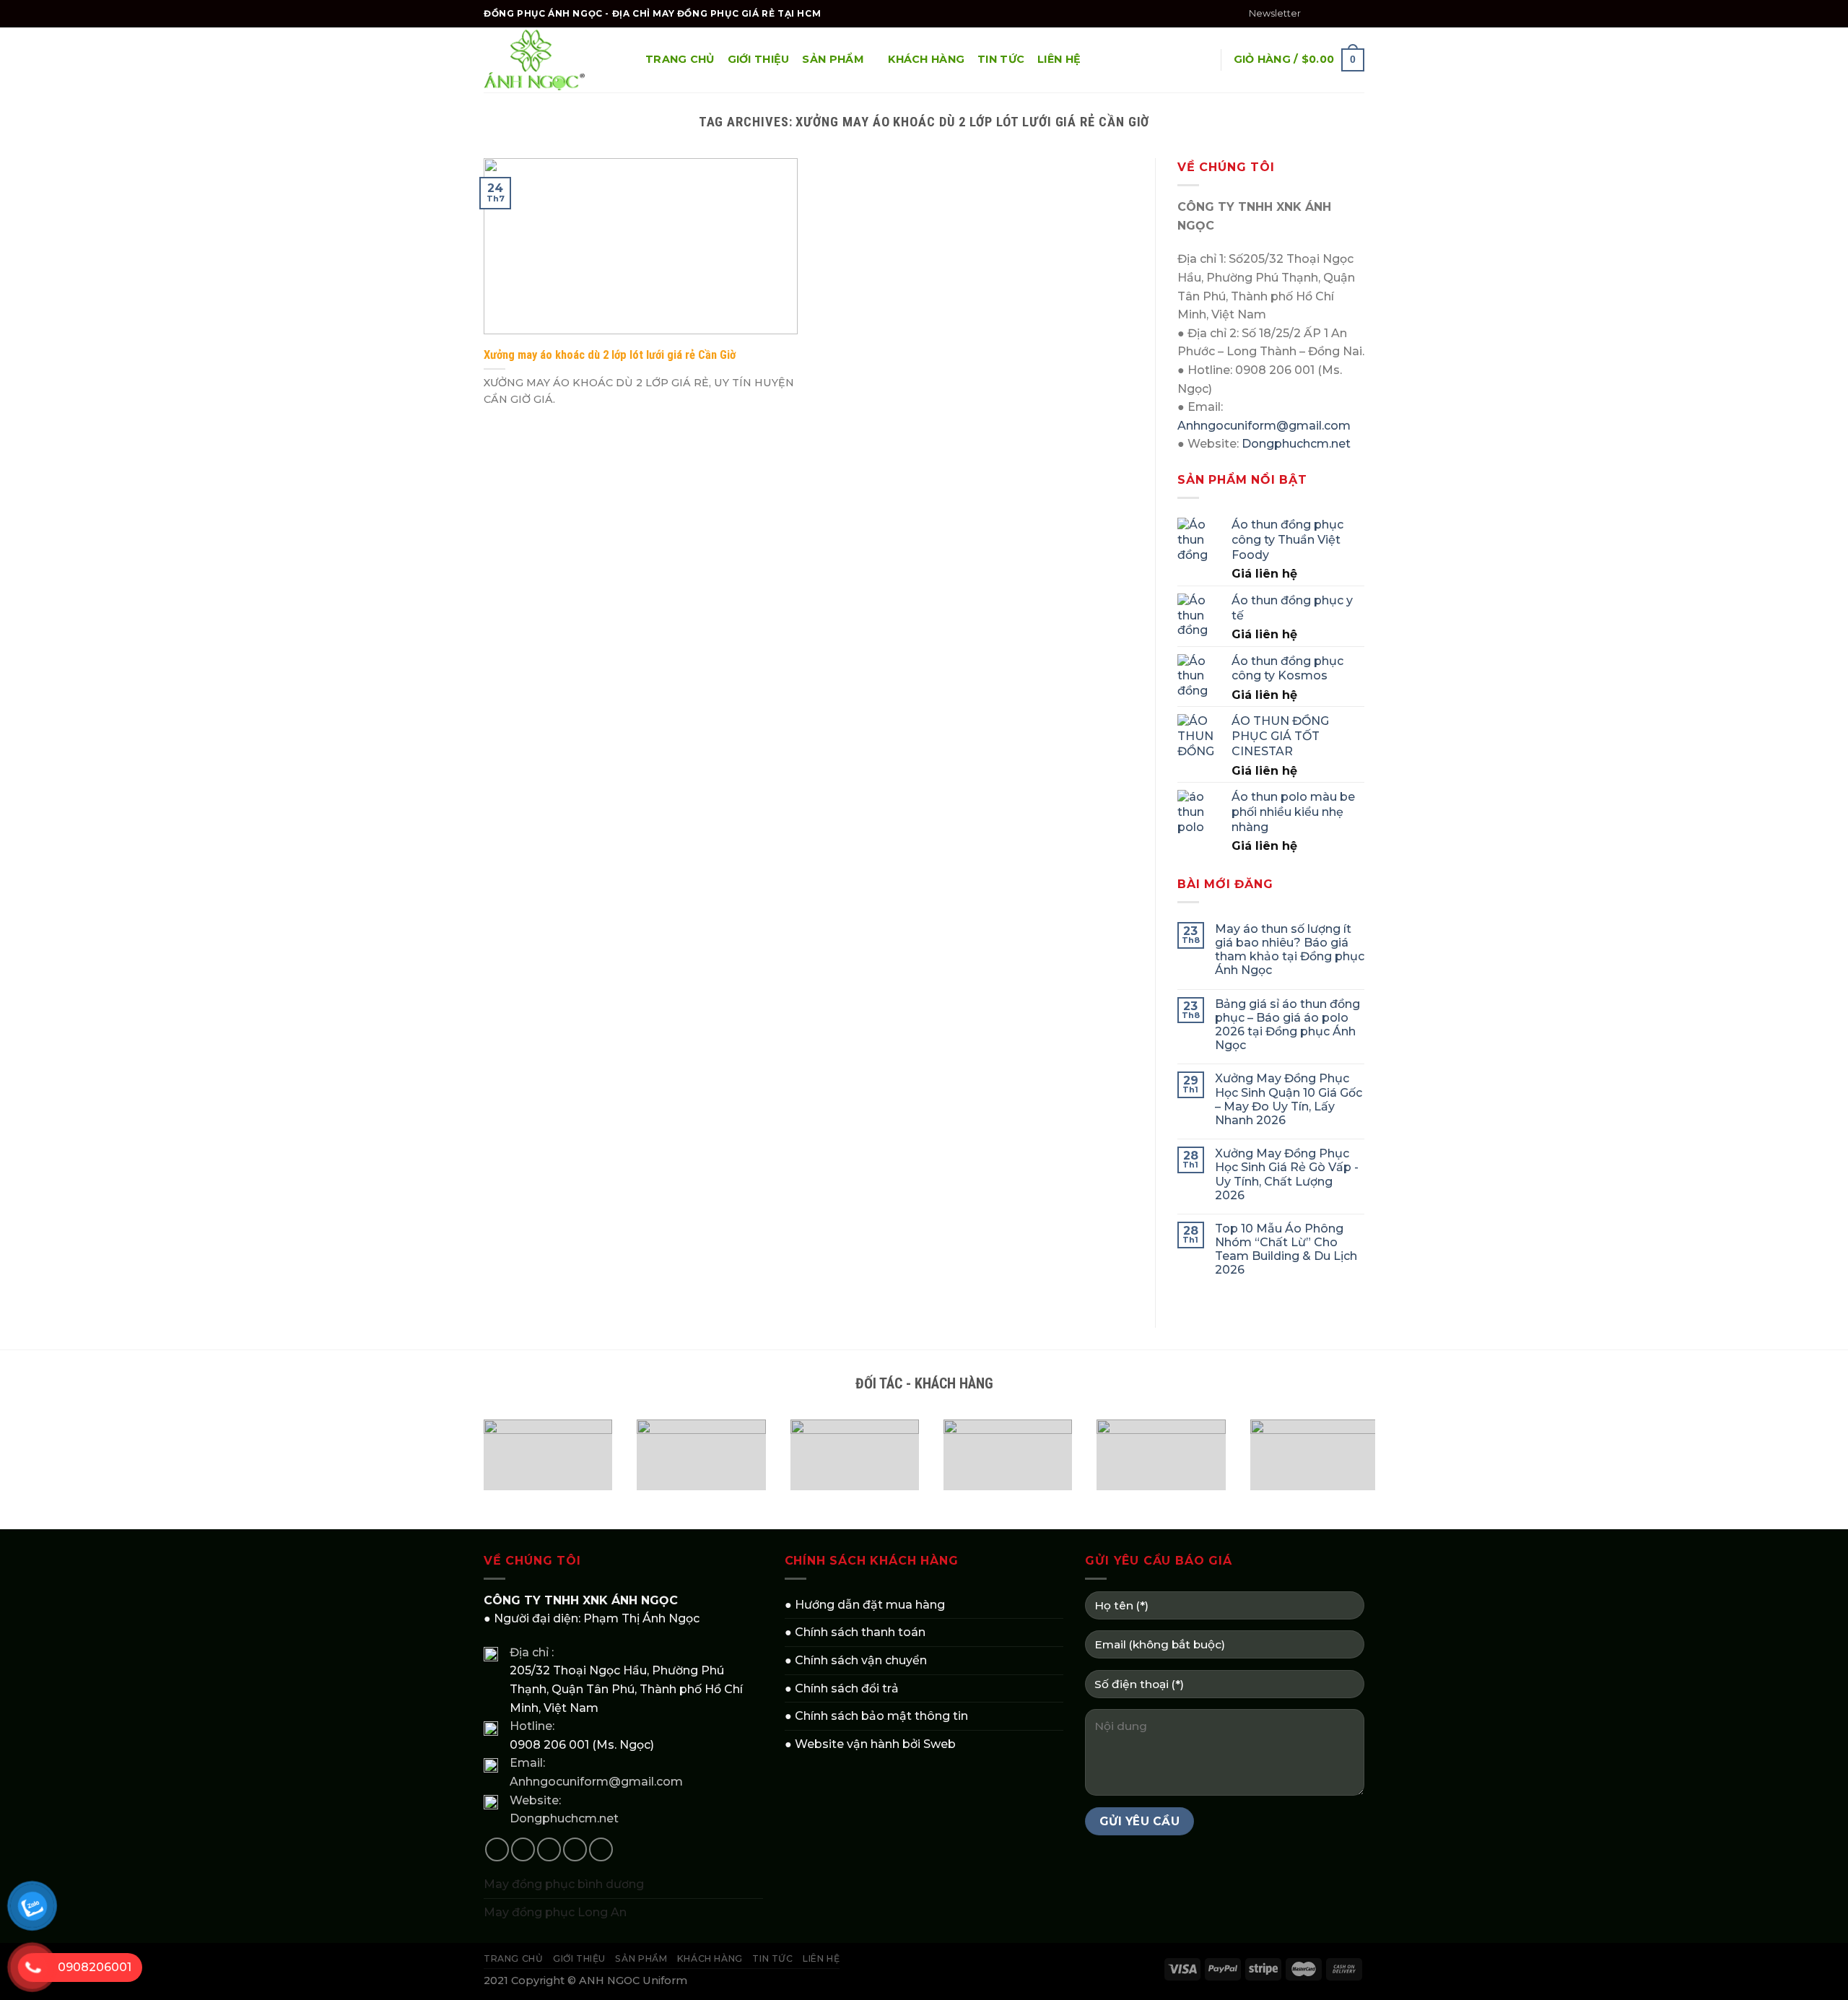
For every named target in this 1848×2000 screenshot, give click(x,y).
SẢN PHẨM (833, 59)
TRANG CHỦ (680, 59)
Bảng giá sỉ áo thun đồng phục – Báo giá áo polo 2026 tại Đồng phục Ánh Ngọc (1287, 1025)
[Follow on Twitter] (1343, 14)
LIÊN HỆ (1059, 59)
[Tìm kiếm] (1202, 60)
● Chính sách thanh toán (855, 1632)
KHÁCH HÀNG (926, 59)
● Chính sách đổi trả (842, 1688)
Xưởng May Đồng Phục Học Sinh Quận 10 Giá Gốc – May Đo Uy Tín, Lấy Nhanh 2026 (1289, 1099)
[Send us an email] (1357, 14)
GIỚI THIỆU (759, 59)
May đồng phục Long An (555, 1912)
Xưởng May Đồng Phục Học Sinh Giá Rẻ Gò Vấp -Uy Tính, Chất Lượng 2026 (1287, 1174)
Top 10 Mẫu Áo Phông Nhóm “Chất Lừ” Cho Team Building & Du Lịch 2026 (1286, 1249)
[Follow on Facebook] (1316, 14)
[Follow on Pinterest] (601, 1849)
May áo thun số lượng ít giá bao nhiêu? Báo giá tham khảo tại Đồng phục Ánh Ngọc (1290, 950)
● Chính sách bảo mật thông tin (876, 1716)
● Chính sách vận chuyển (856, 1660)
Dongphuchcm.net (1296, 444)
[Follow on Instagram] (1330, 14)
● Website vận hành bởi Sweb (870, 1744)
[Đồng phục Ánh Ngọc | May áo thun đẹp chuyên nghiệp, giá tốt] (554, 60)
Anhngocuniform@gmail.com (1264, 426)
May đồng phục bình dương (564, 1884)
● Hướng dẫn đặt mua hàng (865, 1605)
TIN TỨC (1001, 59)
